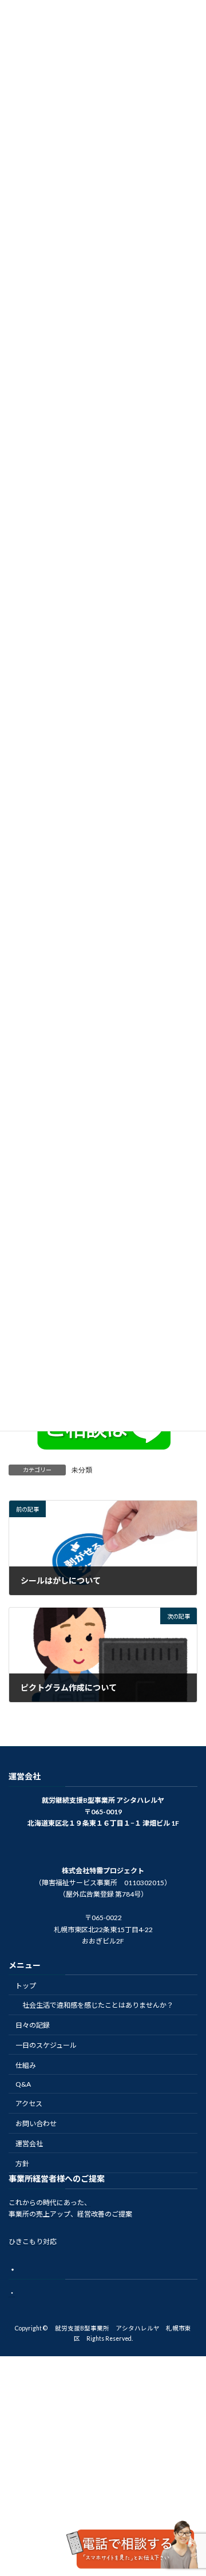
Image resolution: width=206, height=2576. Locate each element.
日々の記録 (33, 2025)
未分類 (82, 1470)
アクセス (29, 2104)
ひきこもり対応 (33, 2241)
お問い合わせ (36, 2124)
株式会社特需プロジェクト (103, 1871)
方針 (22, 2164)
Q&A (23, 2084)
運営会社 (29, 2144)
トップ (26, 1986)
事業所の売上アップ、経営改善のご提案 (70, 2214)
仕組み (26, 2065)
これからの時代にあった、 (50, 2203)
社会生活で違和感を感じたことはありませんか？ (98, 2005)
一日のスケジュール (46, 2045)
